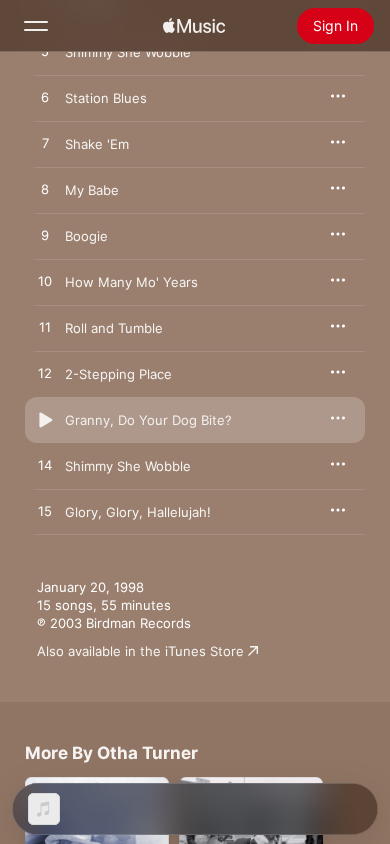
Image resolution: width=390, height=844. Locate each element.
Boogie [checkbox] (86, 236)
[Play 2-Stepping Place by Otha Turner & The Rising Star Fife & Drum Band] (45, 374)
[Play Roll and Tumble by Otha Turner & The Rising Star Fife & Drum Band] (45, 328)
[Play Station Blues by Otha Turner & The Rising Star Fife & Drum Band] (45, 98)
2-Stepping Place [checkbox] (118, 374)
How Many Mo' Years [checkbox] (131, 282)
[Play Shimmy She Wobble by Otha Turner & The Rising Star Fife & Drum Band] (45, 52)
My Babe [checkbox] (92, 190)
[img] (194, 26)
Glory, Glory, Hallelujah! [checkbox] (138, 512)
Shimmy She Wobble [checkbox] (128, 466)
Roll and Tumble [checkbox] (114, 328)
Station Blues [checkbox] (106, 98)
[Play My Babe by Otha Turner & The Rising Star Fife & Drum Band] (45, 190)
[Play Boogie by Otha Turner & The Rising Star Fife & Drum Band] (45, 236)
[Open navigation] (36, 26)
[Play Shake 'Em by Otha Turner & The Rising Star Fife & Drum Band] (45, 144)
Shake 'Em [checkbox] (97, 144)
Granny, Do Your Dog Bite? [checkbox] (148, 420)
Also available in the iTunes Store (140, 651)
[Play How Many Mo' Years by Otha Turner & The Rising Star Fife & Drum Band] (45, 282)
